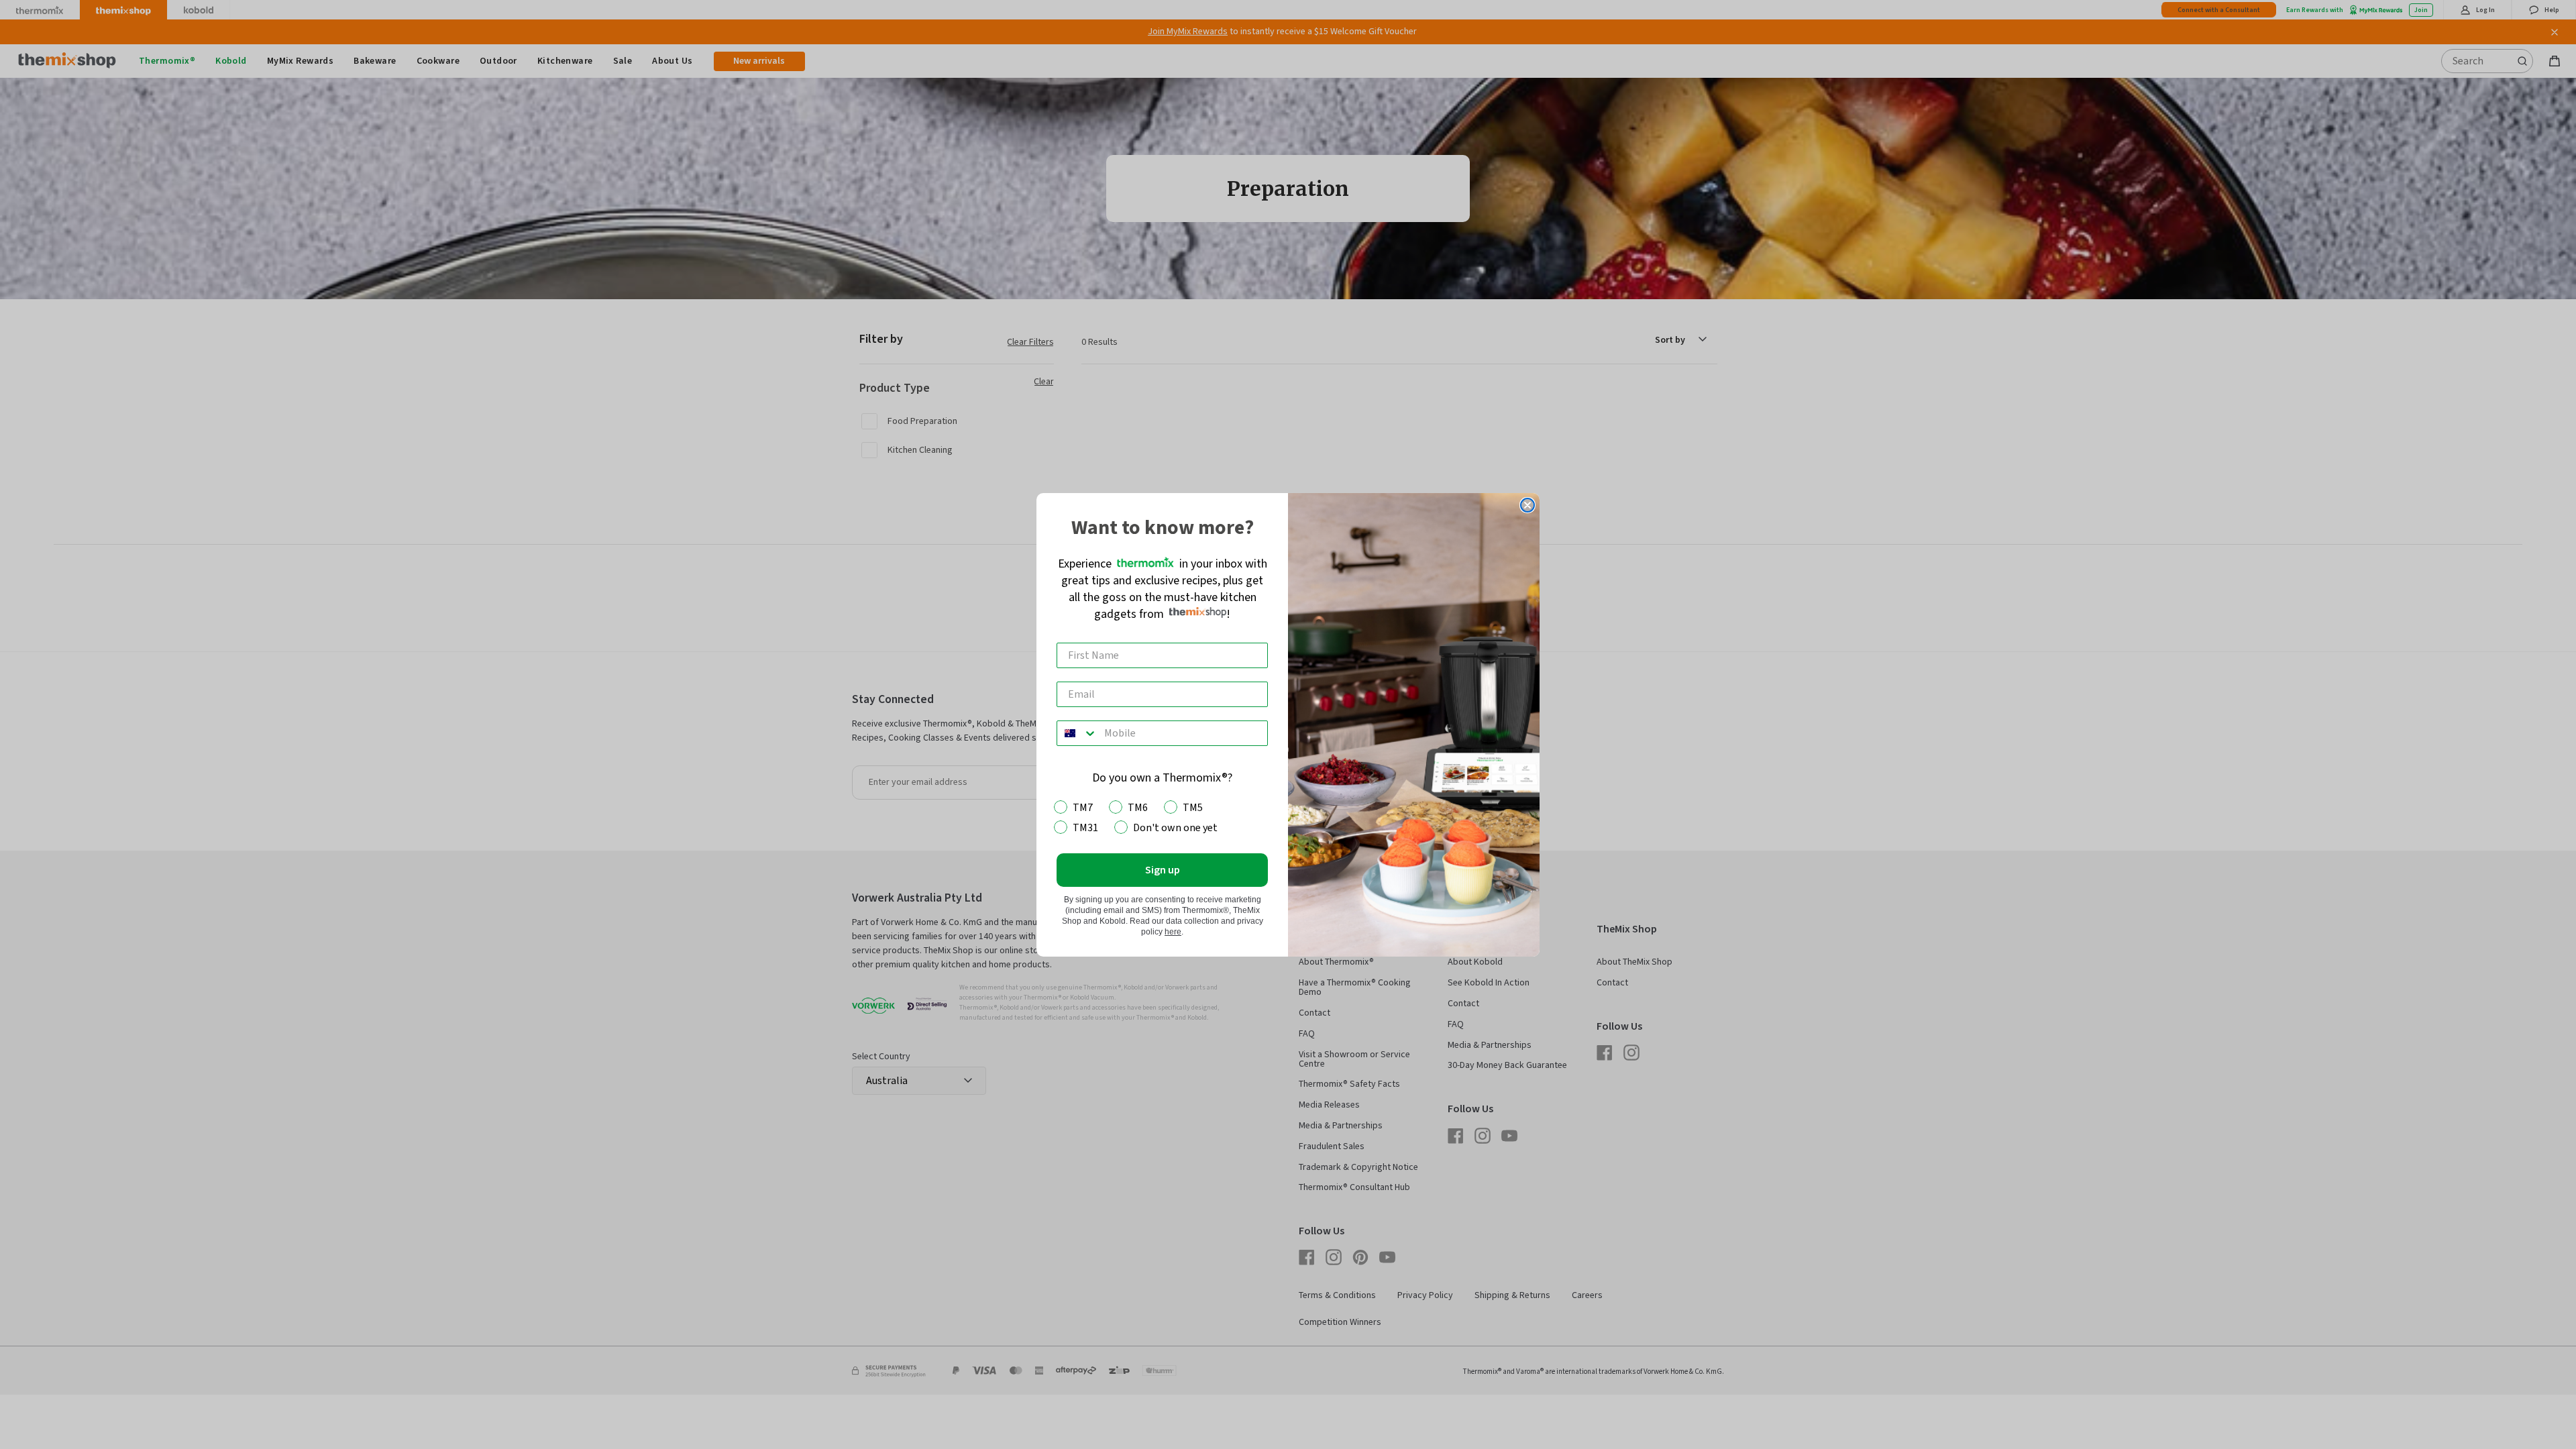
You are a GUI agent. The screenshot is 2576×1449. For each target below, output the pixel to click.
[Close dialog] (1527, 505)
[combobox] (1077, 733)
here (1173, 932)
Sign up (1163, 870)
